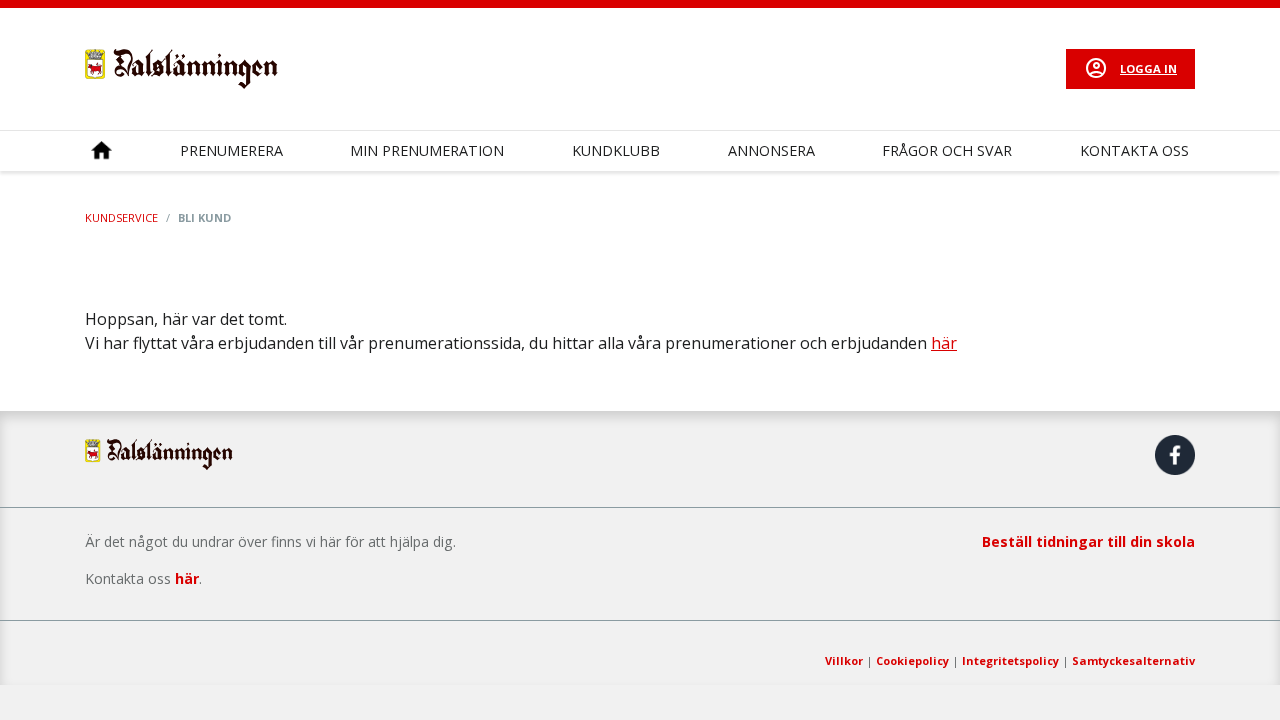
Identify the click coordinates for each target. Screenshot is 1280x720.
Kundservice (121, 217)
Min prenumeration (427, 150)
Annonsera (771, 150)
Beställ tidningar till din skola (1088, 541)
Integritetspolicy (1010, 660)
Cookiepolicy (912, 660)
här (944, 343)
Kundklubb (616, 150)
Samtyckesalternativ (1133, 660)
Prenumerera (231, 150)
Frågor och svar (947, 150)
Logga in (1148, 68)
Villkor (844, 660)
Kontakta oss (1134, 150)
